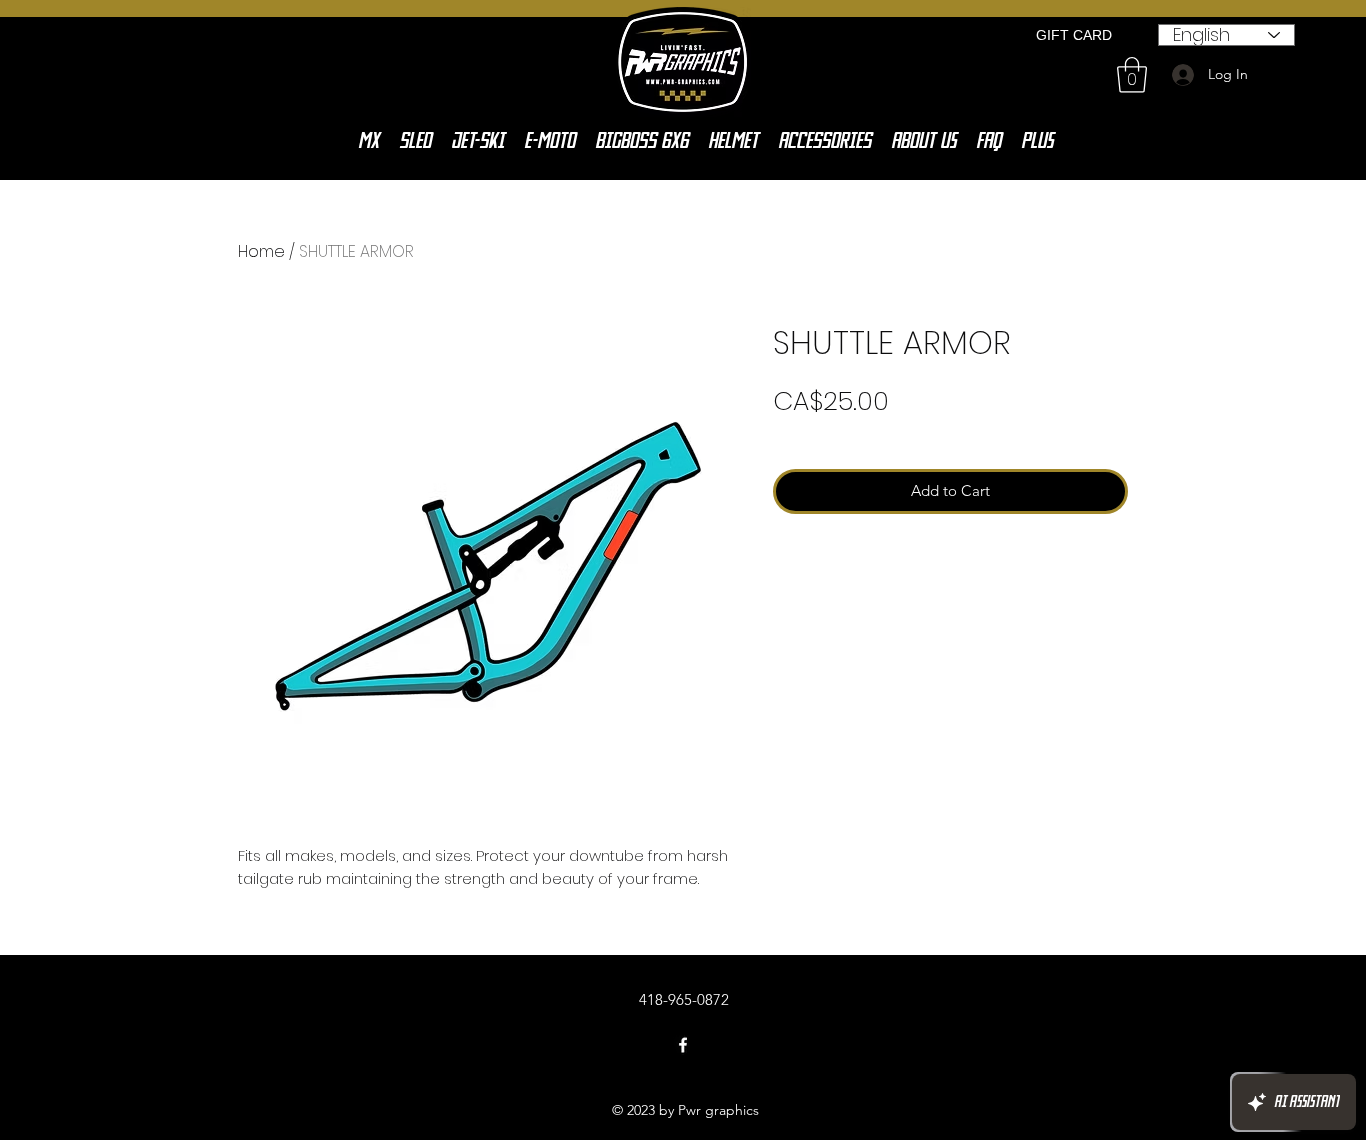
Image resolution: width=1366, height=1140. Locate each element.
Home (261, 251)
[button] (1132, 75)
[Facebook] (683, 1045)
